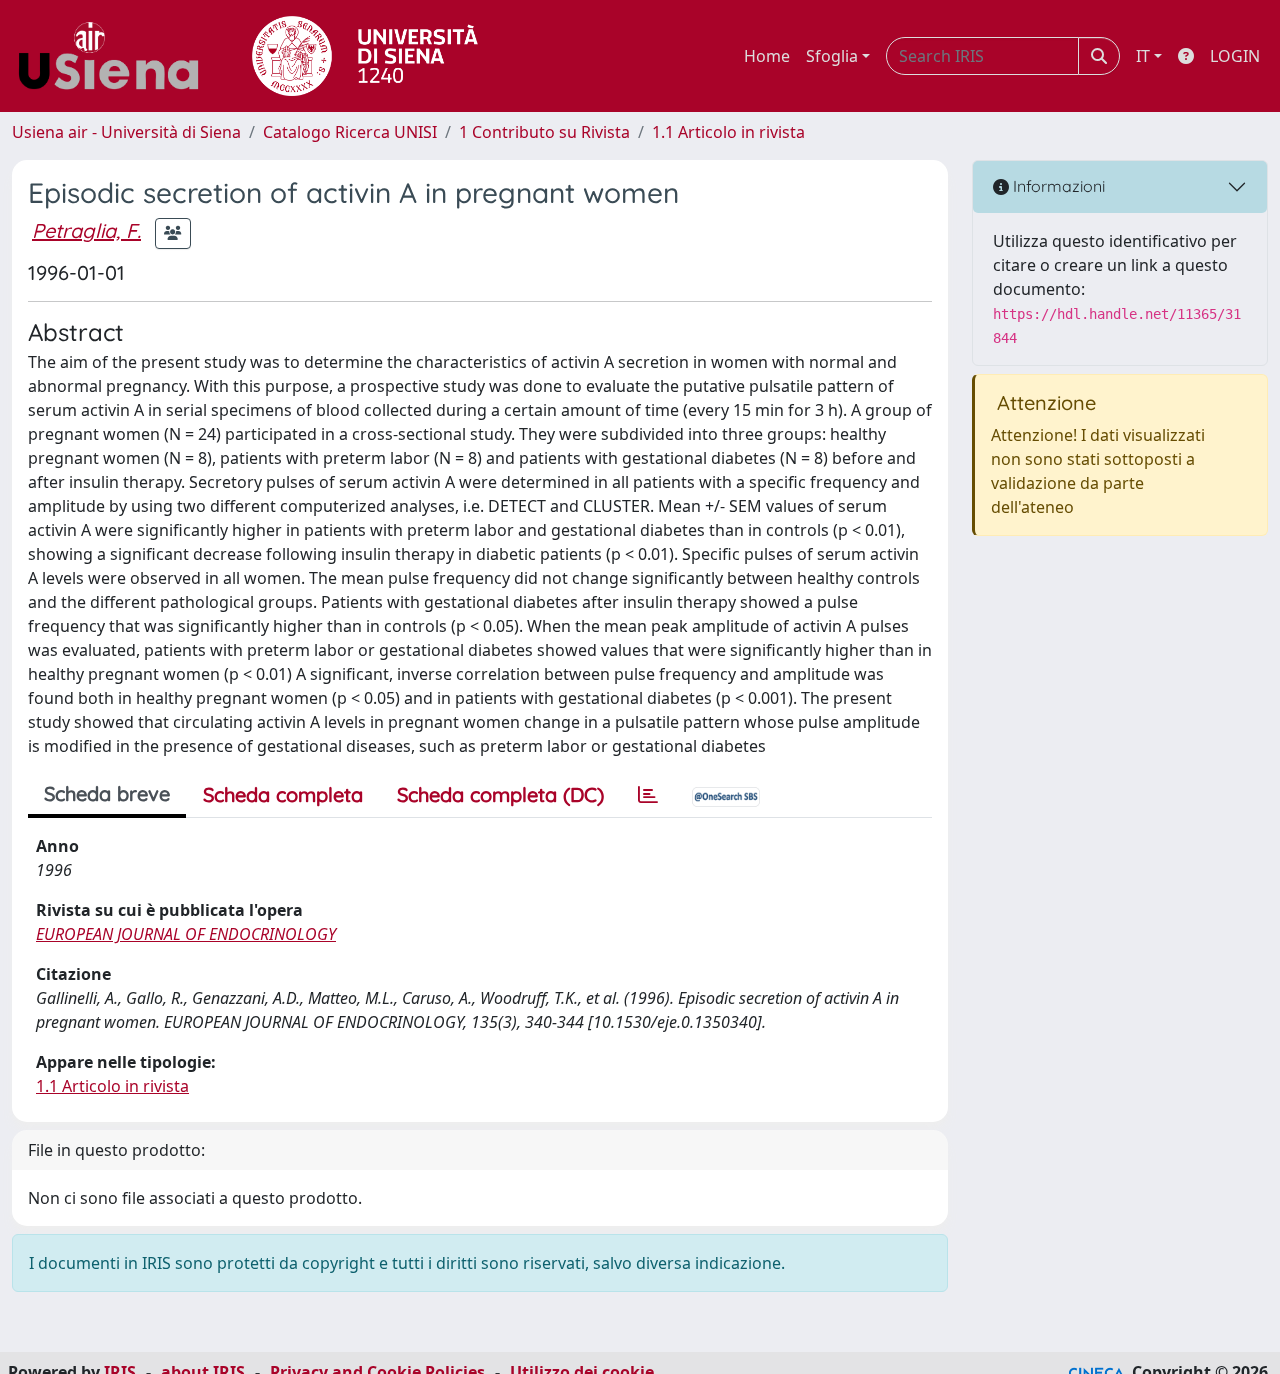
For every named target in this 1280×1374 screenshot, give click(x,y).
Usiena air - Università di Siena (126, 132)
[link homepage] (116, 56)
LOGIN (1235, 56)
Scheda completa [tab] (283, 794)
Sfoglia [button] (832, 56)
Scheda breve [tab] (107, 793)
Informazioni (1057, 186)
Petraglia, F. (86, 230)
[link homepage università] (365, 56)
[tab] (648, 795)
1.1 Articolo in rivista (728, 132)
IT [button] (1143, 56)
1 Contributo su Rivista (544, 132)
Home (767, 56)
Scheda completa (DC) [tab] (500, 794)
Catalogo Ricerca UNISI (350, 132)
